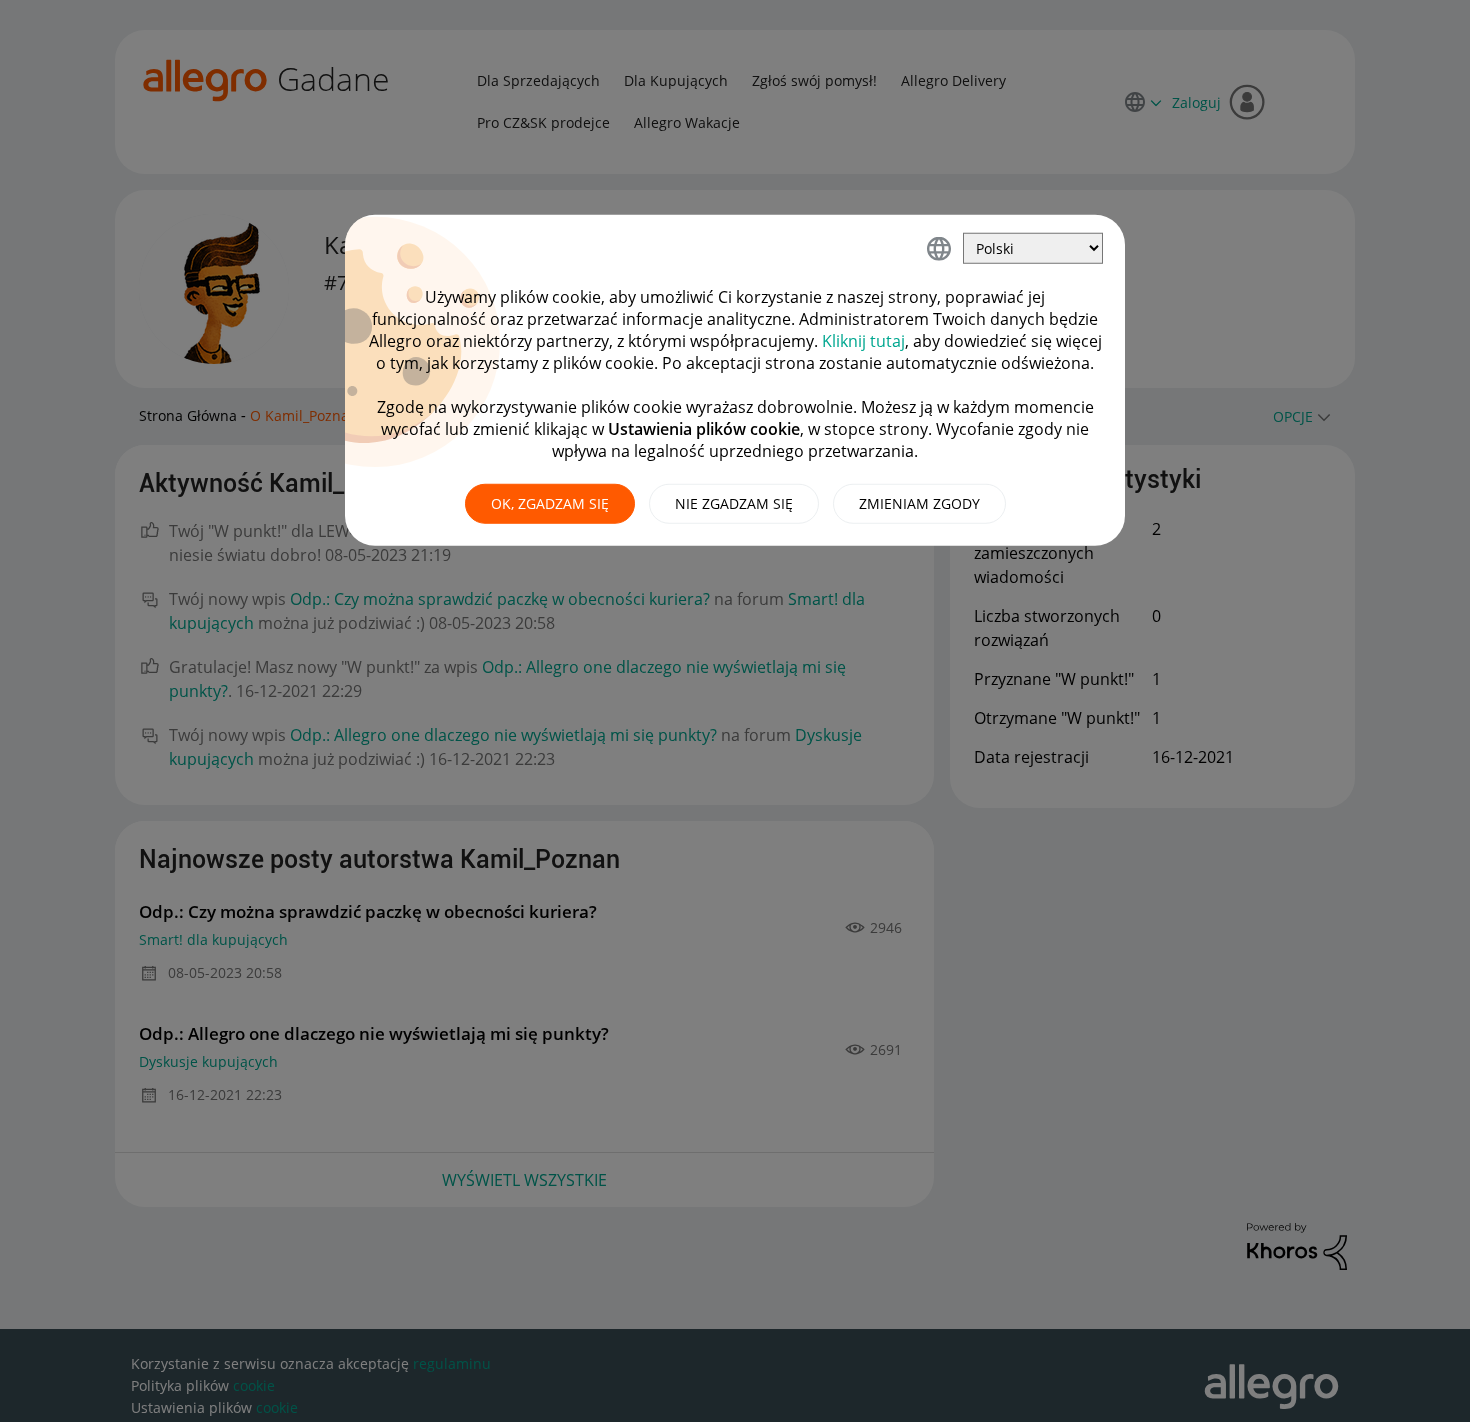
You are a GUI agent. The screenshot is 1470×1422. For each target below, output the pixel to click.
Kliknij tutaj (863, 341)
